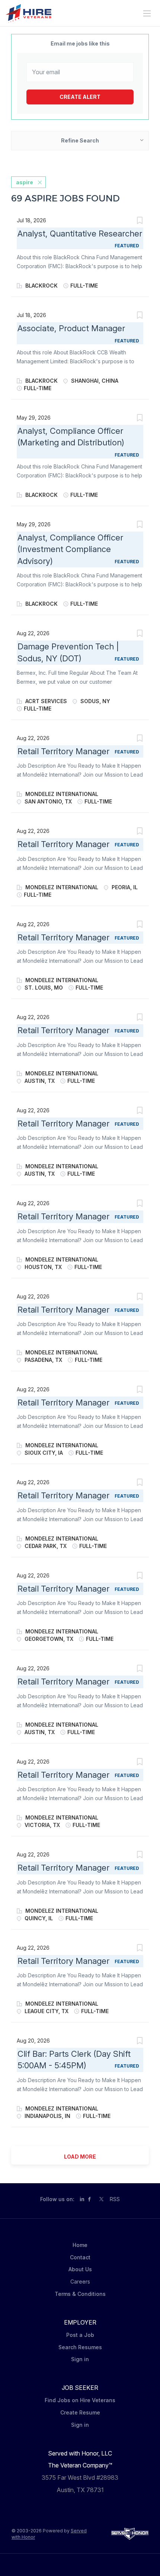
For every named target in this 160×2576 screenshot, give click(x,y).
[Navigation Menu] (147, 13)
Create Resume (80, 2412)
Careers (80, 2282)
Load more (80, 2157)
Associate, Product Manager (71, 328)
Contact (80, 2257)
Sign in (80, 2359)
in (82, 2199)
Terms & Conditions (80, 2294)
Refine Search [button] (80, 140)
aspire (25, 182)
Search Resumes (80, 2347)
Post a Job (80, 2335)
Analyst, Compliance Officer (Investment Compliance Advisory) (70, 549)
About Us (80, 2269)
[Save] (140, 221)
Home (80, 2245)
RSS (115, 2199)
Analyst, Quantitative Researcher (80, 234)
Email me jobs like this (80, 43)
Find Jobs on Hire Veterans (80, 2400)
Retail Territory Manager (63, 751)
